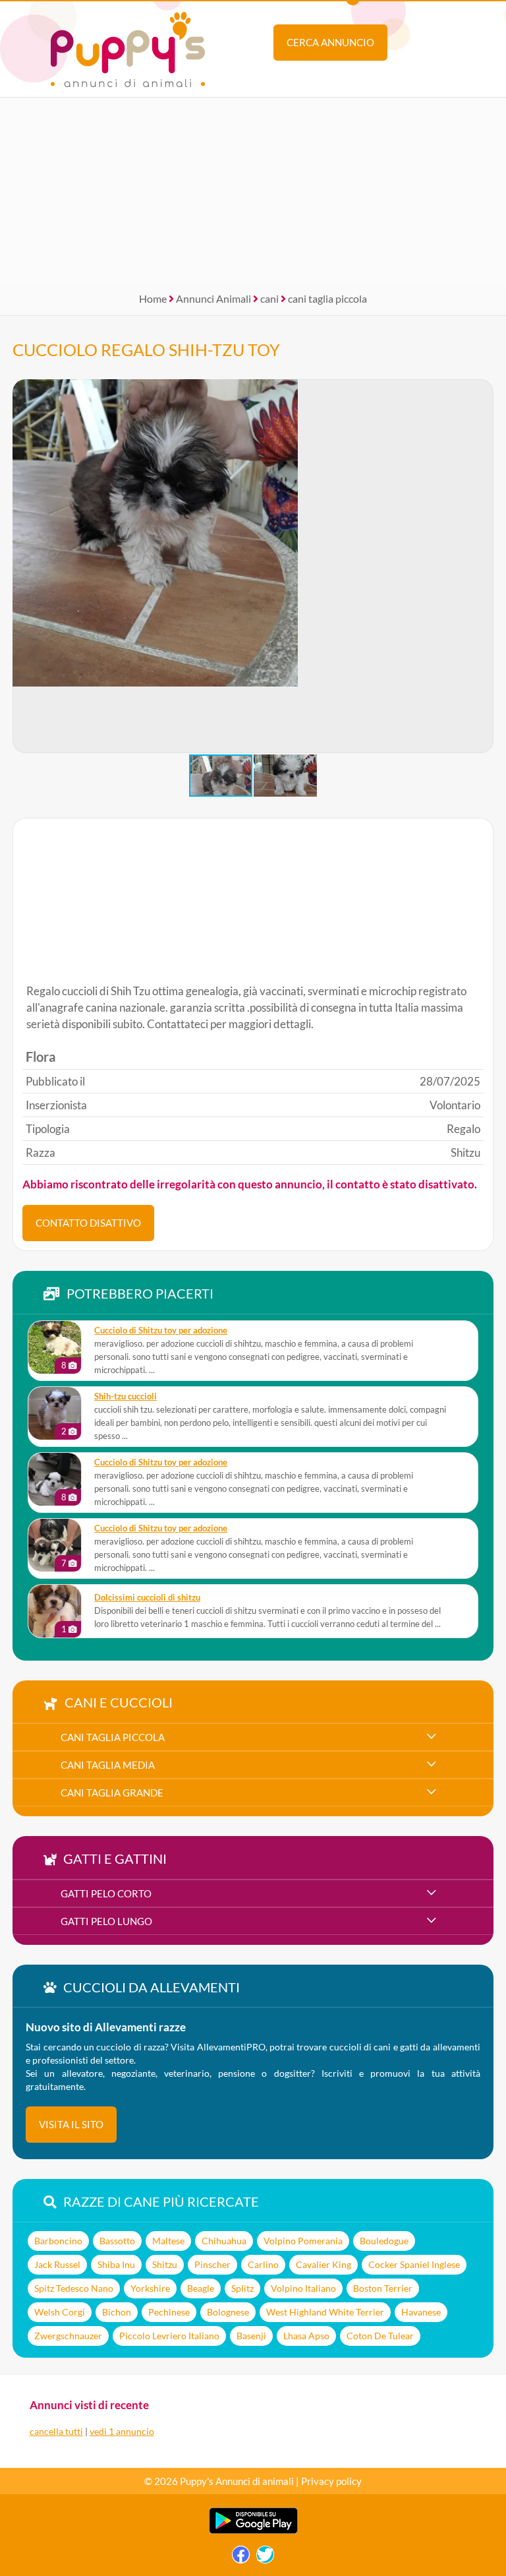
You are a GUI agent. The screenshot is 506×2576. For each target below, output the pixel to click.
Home (153, 298)
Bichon (117, 2312)
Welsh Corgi (60, 2312)
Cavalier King (323, 2264)
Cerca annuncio (330, 42)
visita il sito (71, 2124)
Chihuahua (224, 2241)
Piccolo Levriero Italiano (169, 2336)
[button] (483, 567)
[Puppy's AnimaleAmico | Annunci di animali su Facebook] (241, 2558)
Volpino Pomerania (303, 2241)
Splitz (242, 2288)
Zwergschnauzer (68, 2336)
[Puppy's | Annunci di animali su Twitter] (265, 2558)
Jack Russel (57, 2264)
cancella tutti (56, 2431)
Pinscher (212, 2264)
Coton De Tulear (380, 2336)
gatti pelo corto (106, 1893)
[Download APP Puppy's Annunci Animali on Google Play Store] (253, 2531)
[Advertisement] (253, 190)
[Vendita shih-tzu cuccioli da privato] (55, 1413)
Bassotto (117, 2241)
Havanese (421, 2312)
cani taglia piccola (327, 298)
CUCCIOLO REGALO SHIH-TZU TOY (146, 350)
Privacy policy (331, 2481)
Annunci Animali (213, 298)
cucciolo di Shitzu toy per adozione (161, 1331)
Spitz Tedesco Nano (74, 2288)
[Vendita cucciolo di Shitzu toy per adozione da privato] (55, 1347)
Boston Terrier (383, 2288)
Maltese (168, 2241)
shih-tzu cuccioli (126, 1396)
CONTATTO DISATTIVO (88, 1223)
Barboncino (58, 2241)
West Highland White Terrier (325, 2312)
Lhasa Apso (306, 2336)
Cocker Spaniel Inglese (414, 2264)
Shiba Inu (116, 2264)
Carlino (263, 2264)
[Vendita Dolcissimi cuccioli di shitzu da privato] (55, 1611)
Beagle (201, 2288)
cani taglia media (108, 1765)
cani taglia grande (112, 1793)
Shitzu (165, 2264)
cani (269, 298)
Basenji (251, 2336)
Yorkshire (150, 2288)
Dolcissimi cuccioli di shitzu (147, 1598)
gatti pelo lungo (106, 1921)
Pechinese (169, 2312)
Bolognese (228, 2312)
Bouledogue (384, 2241)
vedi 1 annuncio (122, 2431)
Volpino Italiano (303, 2288)
